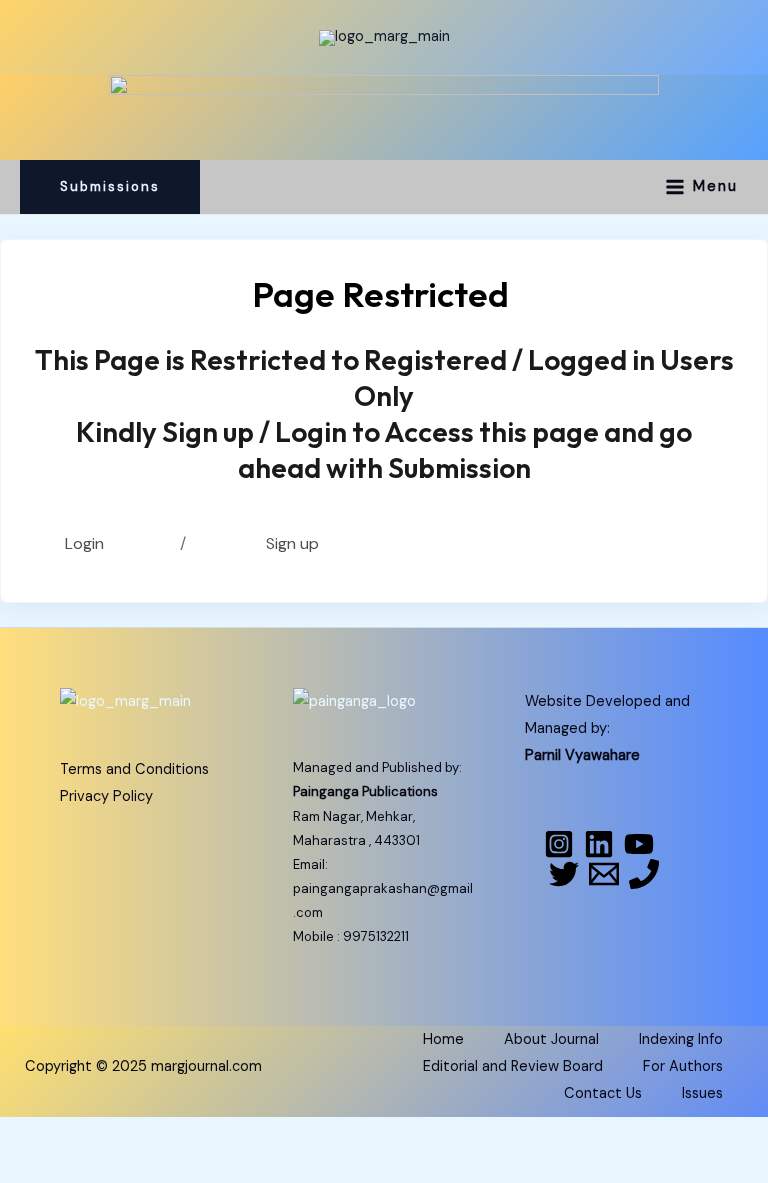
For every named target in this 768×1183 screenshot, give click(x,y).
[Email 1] (604, 874)
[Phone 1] (644, 874)
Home (443, 1039)
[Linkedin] (599, 844)
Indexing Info (681, 1039)
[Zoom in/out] (40, 1135)
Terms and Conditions (134, 769)
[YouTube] (639, 844)
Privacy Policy (106, 796)
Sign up (296, 543)
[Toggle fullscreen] (124, 1135)
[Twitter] (564, 874)
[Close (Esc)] (292, 1135)
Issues (702, 1093)
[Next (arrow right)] (124, 1168)
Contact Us (603, 1093)
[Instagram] (559, 844)
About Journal (551, 1039)
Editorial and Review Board (513, 1066)
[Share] (208, 1135)
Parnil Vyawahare (582, 755)
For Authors (683, 1066)
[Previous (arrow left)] (40, 1168)
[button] (110, 187)
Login (84, 543)
